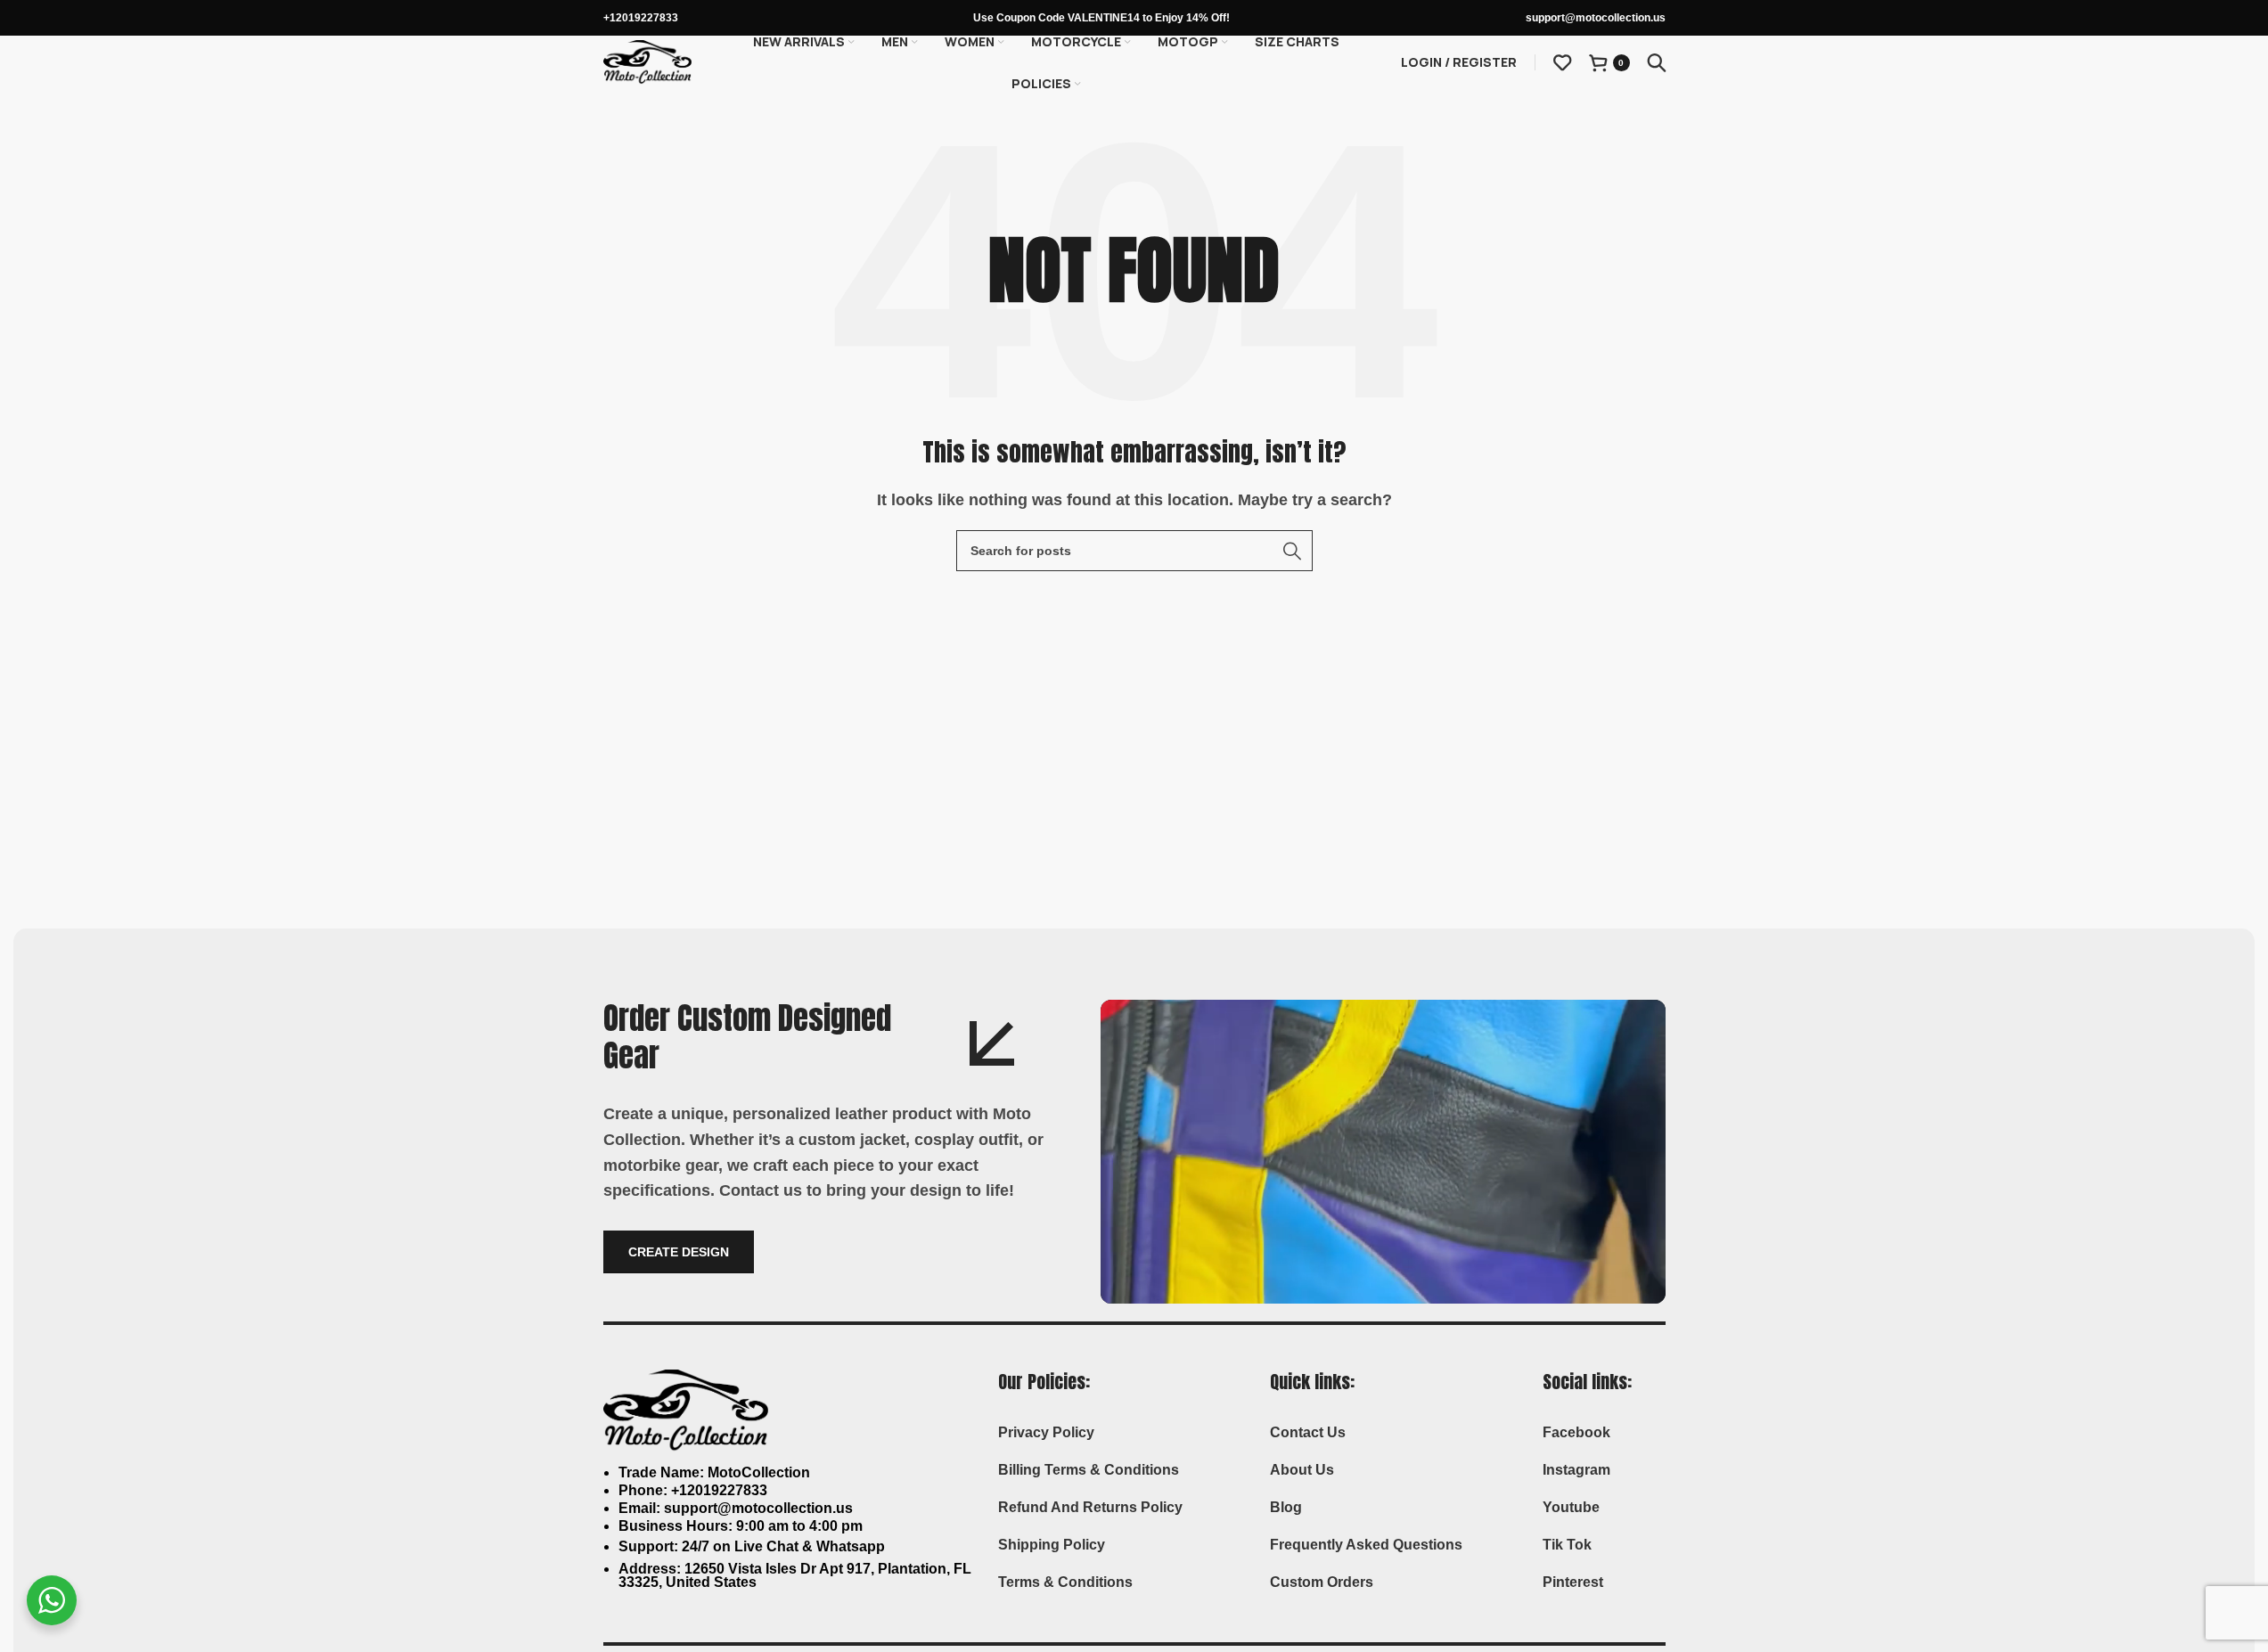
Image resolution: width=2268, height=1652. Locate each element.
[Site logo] (648, 61)
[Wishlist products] (1562, 62)
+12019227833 (641, 18)
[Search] (1657, 62)
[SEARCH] (1292, 551)
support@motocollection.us (1596, 18)
